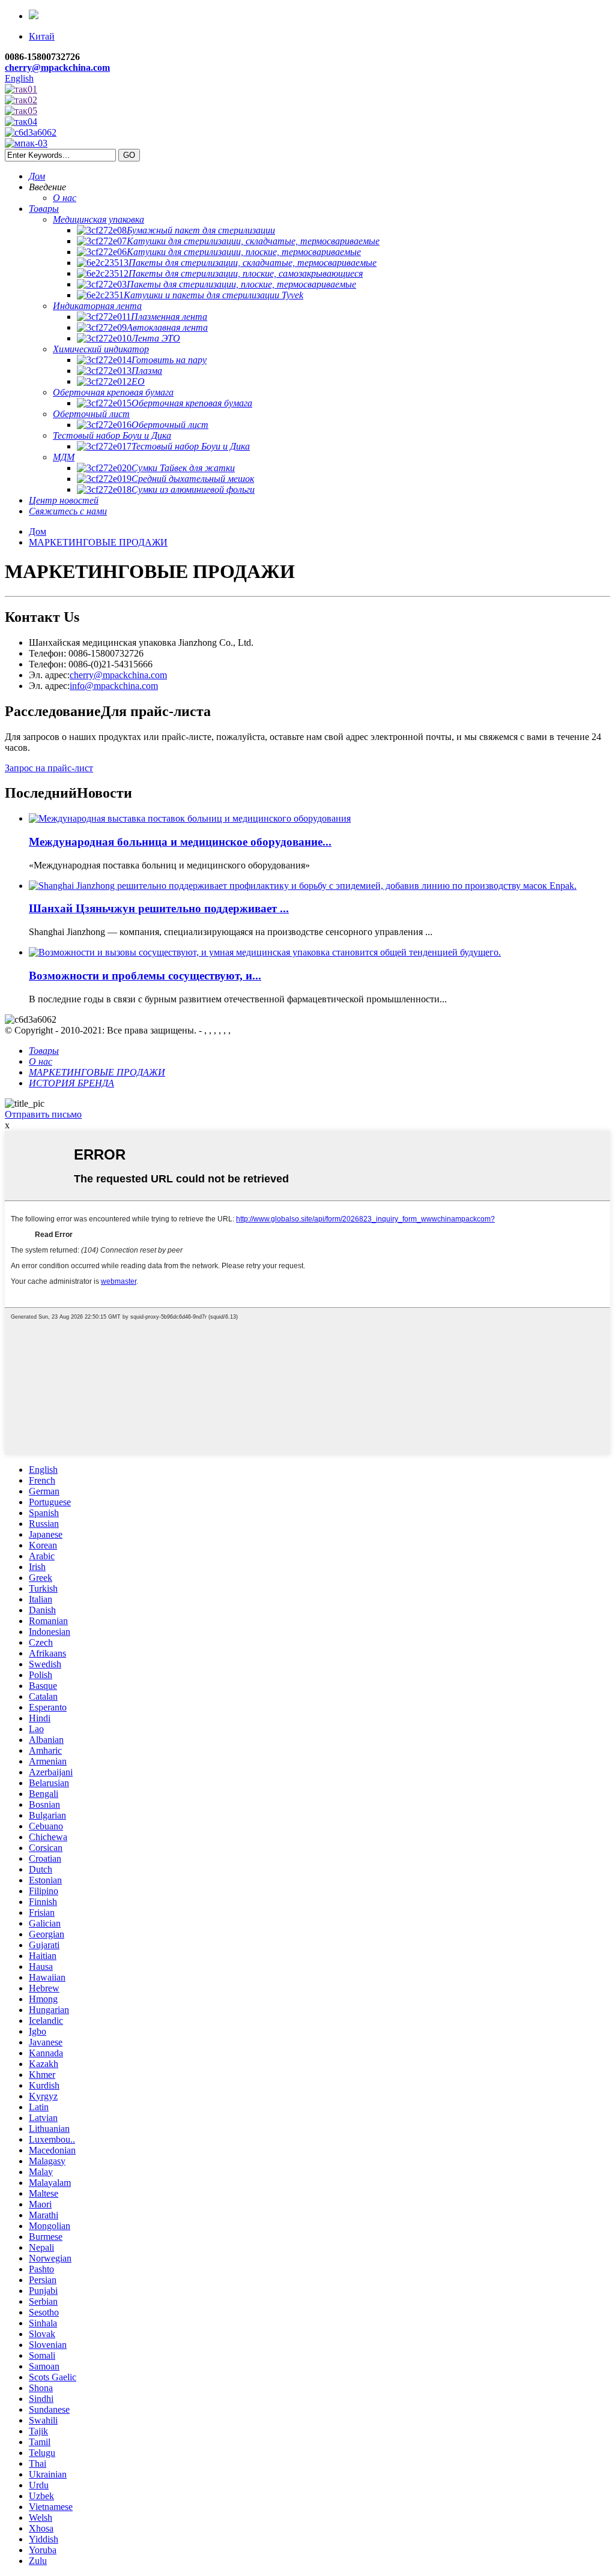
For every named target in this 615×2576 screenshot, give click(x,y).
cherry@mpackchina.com (57, 68)
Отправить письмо (43, 1114)
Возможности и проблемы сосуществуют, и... (145, 976)
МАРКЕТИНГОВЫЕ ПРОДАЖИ (98, 542)
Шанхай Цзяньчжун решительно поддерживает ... (159, 908)
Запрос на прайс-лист (49, 768)
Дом (38, 531)
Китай (42, 36)
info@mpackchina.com (114, 686)
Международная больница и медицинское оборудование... (180, 842)
